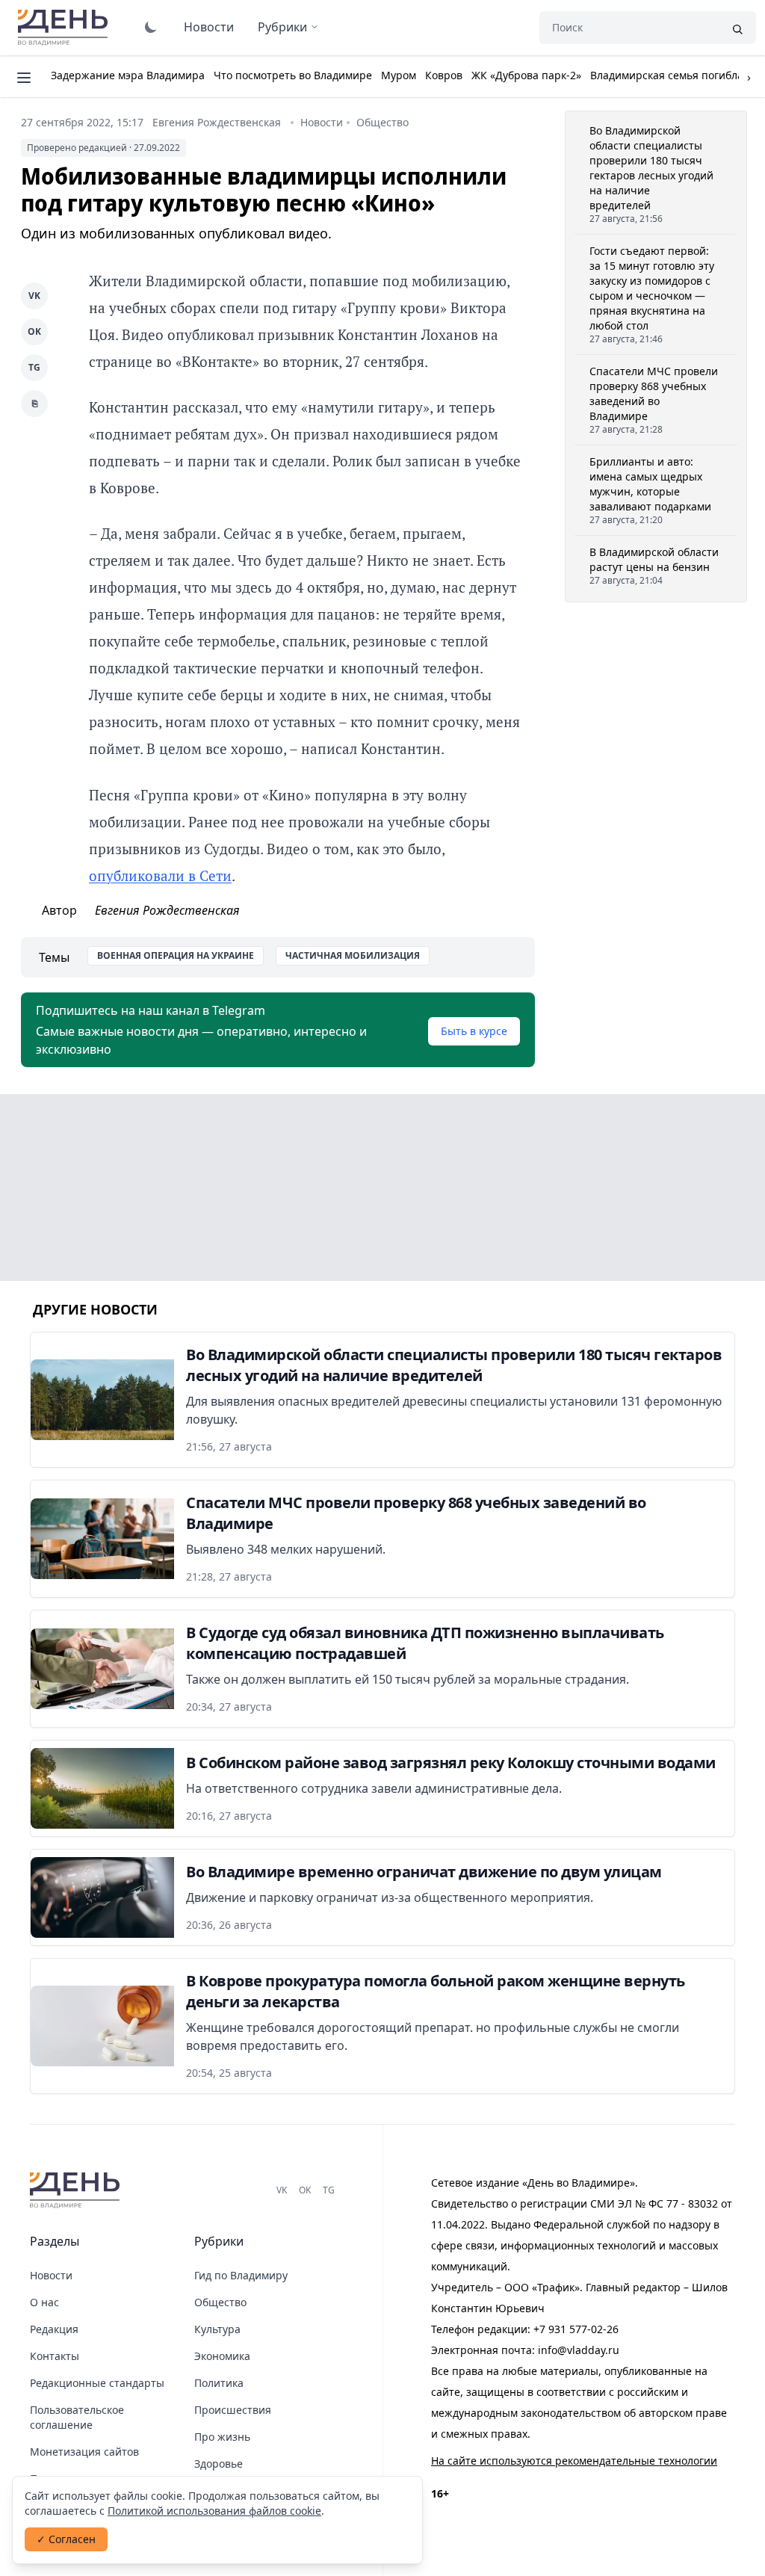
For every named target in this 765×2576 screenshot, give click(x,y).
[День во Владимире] (77, 2190)
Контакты (55, 2356)
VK (34, 296)
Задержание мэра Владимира (128, 75)
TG (34, 367)
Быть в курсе (474, 1031)
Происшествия (233, 2410)
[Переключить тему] (151, 27)
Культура (217, 2329)
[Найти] (737, 28)
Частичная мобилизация (353, 955)
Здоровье (219, 2464)
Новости (209, 27)
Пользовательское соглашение (77, 2417)
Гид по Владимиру (241, 2275)
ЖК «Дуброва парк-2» (526, 75)
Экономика (222, 2356)
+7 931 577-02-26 (576, 2329)
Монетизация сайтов (84, 2452)
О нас (44, 2302)
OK (34, 331)
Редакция (54, 2329)
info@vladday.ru (579, 2350)
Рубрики (282, 27)
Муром (399, 75)
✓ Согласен (66, 2539)
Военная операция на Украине (176, 955)
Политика (219, 2383)
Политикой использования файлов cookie (214, 2511)
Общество (382, 122)
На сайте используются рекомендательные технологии (574, 2461)
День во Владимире (65, 28)
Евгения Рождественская (217, 122)
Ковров (444, 75)
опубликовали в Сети (160, 875)
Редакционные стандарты (97, 2383)
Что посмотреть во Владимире (293, 75)
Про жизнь (222, 2437)
